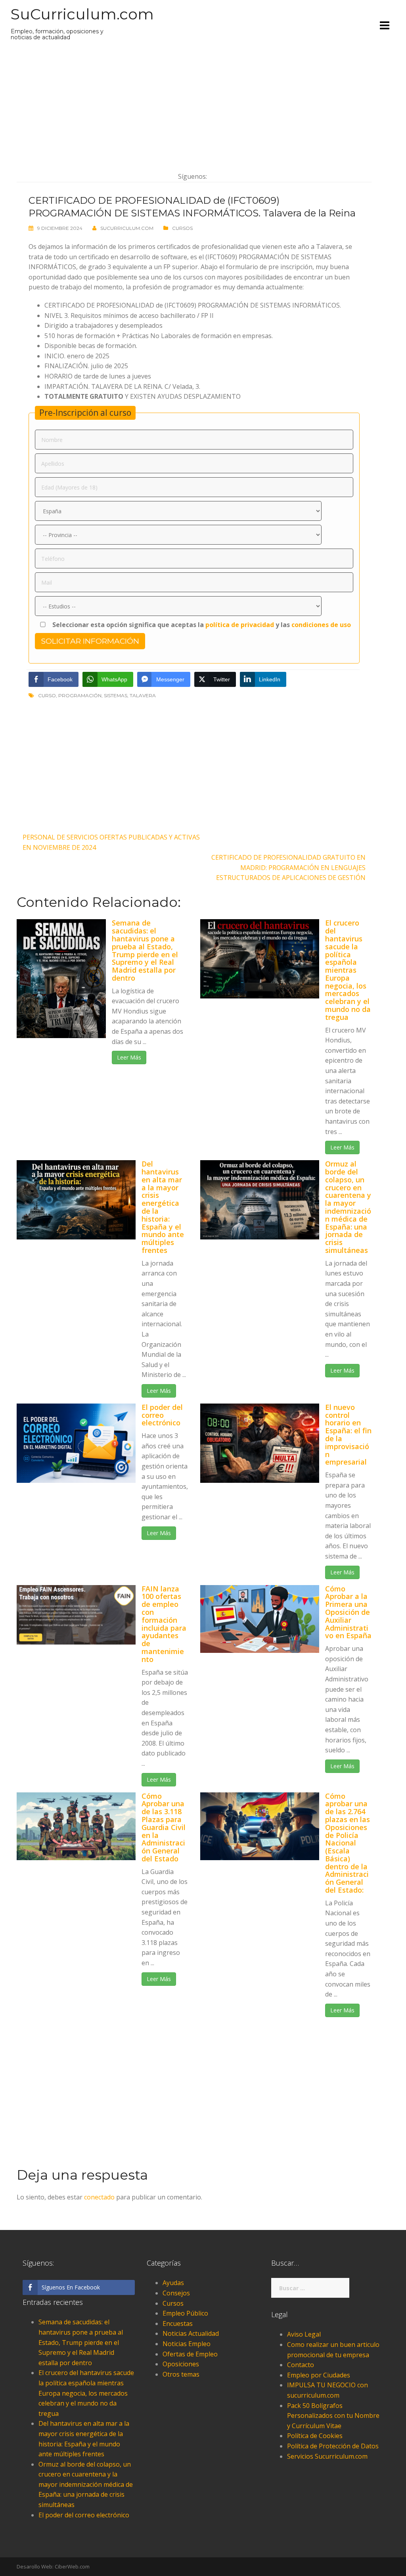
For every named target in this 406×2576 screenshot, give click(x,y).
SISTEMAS (116, 695)
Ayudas (173, 2283)
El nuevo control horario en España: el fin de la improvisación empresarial (348, 1435)
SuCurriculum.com (82, 14)
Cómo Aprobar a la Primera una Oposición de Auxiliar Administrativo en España (348, 1612)
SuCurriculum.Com (127, 228)
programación (80, 695)
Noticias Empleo (187, 2344)
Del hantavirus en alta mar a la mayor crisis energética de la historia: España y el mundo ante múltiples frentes (163, 1207)
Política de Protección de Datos (333, 2446)
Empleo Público (185, 2313)
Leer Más (129, 1057)
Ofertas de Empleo (190, 2354)
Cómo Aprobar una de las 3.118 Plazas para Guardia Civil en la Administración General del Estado (164, 1827)
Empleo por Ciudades (319, 2375)
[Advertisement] (194, 106)
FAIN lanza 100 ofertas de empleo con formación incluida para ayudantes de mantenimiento (164, 1624)
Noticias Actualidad (191, 2333)
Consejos (176, 2293)
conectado (99, 2197)
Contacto (301, 2365)
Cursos (182, 228)
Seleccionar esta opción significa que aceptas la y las (201, 625)
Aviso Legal (304, 2334)
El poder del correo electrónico (162, 1415)
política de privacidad (240, 625)
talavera (143, 695)
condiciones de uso (321, 625)
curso (47, 695)
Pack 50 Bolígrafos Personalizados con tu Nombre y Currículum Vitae (333, 2416)
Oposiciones (181, 2364)
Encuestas (178, 2324)
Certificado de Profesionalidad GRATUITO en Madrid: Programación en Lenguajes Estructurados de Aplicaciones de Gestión (288, 867)
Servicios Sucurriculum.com (327, 2456)
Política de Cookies (315, 2436)
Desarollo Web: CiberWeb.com (53, 2566)
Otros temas (181, 2374)
